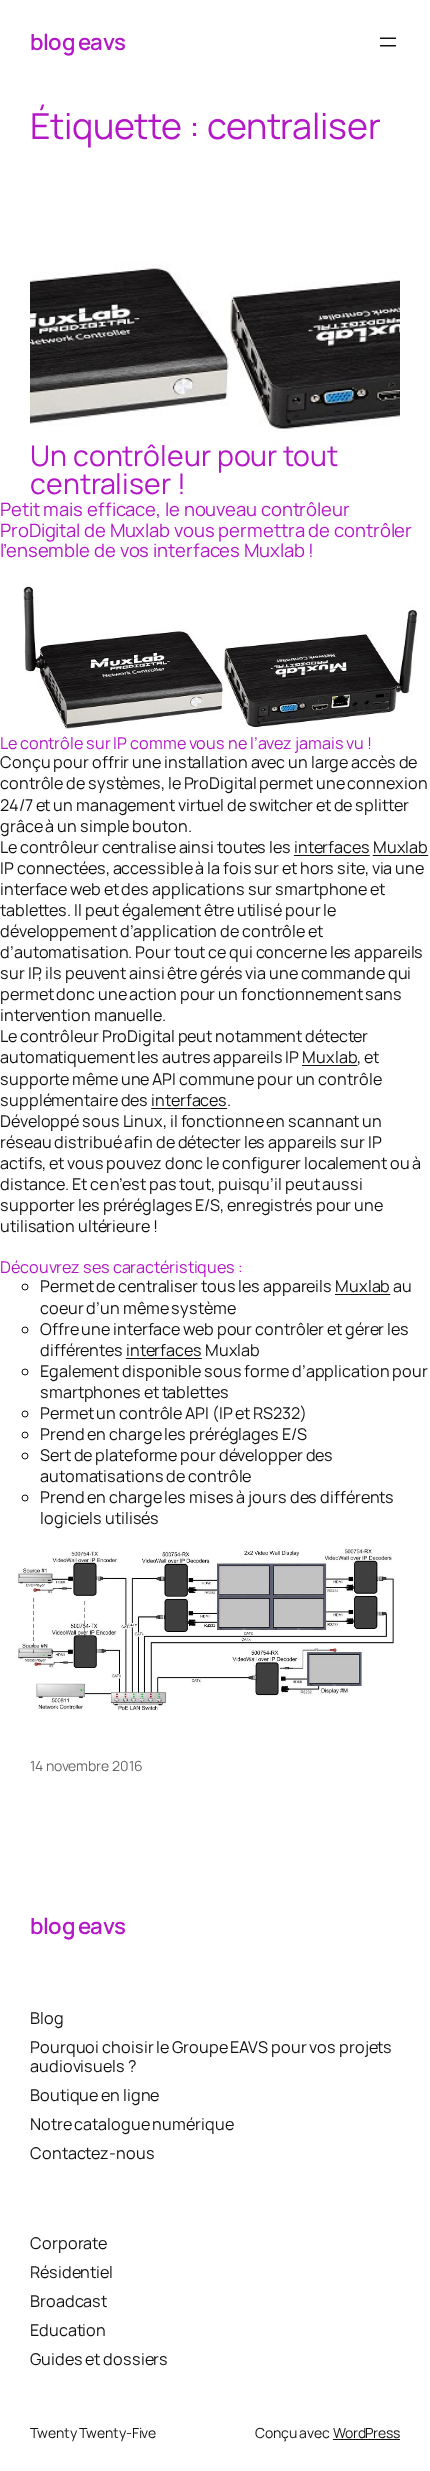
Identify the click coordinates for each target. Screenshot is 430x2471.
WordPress (366, 2432)
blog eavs (78, 41)
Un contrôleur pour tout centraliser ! (184, 470)
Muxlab (400, 847)
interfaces (332, 847)
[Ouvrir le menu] (388, 42)
